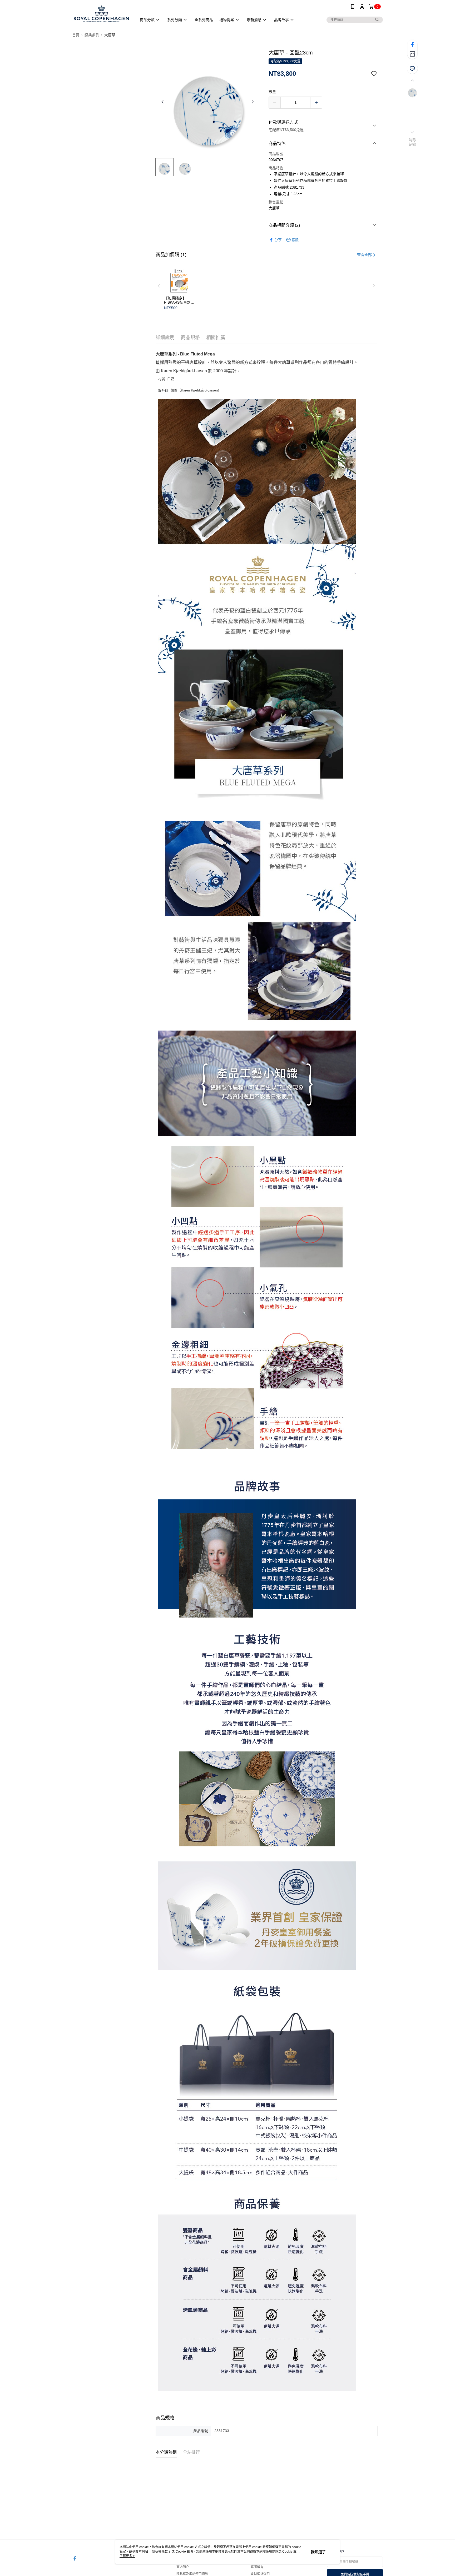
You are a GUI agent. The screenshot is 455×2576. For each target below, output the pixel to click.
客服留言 (257, 2567)
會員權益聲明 (260, 2574)
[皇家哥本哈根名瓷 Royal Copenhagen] (101, 14)
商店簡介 (183, 2567)
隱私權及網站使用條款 (192, 2574)
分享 (278, 240)
